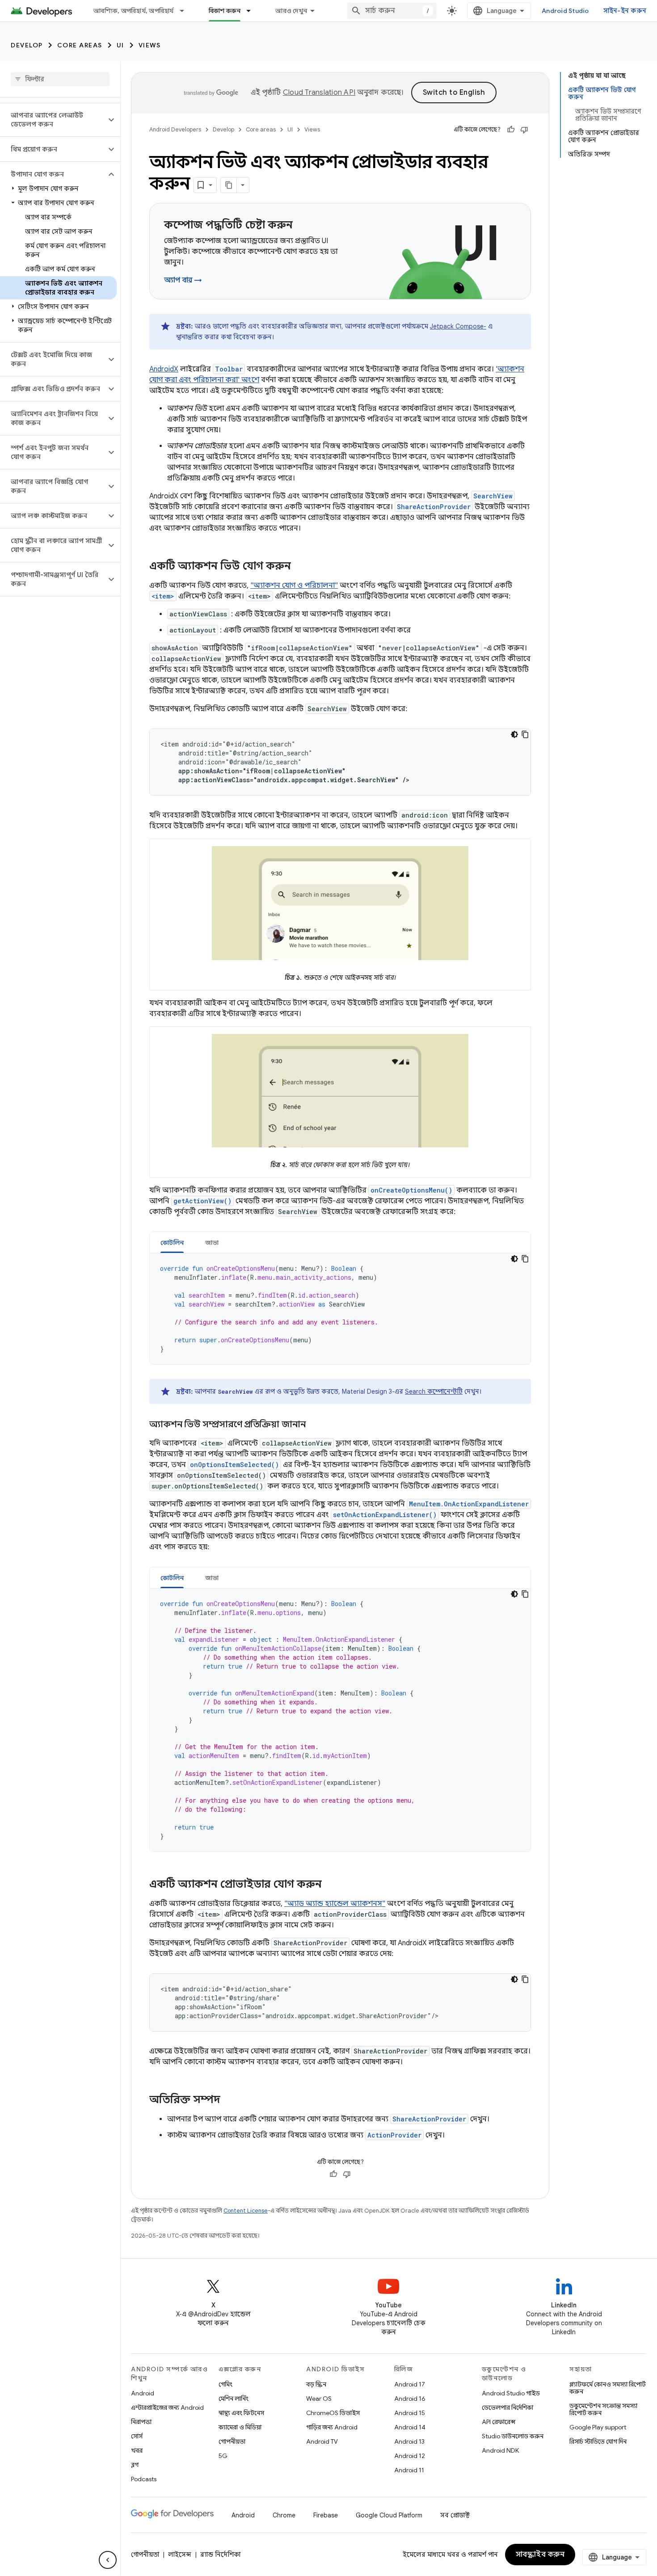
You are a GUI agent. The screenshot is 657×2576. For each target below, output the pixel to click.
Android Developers (175, 129)
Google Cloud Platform (389, 2515)
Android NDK (500, 2450)
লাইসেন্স (180, 2555)
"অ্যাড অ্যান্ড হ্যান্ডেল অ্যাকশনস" (335, 1904)
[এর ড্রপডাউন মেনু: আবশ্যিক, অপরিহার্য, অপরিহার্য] (186, 11)
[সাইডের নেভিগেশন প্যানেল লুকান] (108, 2560)
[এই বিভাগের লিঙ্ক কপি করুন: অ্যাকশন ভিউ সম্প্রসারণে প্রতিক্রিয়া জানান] (315, 1425)
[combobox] (392, 11)
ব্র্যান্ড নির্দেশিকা (220, 2555)
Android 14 (410, 2427)
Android (143, 2393)
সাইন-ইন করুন (625, 11)
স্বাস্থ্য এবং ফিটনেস (241, 2413)
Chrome (284, 2515)
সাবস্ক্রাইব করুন (540, 2555)
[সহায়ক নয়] (524, 130)
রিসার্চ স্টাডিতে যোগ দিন (598, 2441)
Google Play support (598, 2427)
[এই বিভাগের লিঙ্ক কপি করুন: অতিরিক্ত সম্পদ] (229, 2100)
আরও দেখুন (291, 11)
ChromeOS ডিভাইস (333, 2413)
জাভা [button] (212, 1243)
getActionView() (202, 1201)
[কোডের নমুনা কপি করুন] (525, 734)
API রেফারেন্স (499, 2422)
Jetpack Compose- (458, 326)
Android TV (322, 2441)
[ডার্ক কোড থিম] (514, 734)
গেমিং (225, 2384)
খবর (137, 2450)
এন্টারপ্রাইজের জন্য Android (167, 2407)
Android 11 (409, 2470)
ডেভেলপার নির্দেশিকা (507, 2407)
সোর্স (137, 2436)
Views (150, 45)
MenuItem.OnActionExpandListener (469, 1504)
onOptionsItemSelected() (234, 1465)
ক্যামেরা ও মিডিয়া (240, 2427)
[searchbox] (60, 79)
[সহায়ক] (511, 130)
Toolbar (229, 369)
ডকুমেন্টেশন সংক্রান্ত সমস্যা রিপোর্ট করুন (603, 2409)
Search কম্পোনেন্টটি (434, 1391)
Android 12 (410, 2456)
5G (223, 2456)
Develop (27, 45)
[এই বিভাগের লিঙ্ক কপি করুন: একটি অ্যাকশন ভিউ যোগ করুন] (300, 567)
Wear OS (319, 2399)
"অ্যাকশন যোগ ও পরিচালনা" (294, 586)
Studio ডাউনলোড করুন (513, 2436)
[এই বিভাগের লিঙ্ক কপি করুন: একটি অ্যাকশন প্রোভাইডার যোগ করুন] (331, 1885)
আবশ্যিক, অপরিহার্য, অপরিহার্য (134, 11)
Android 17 (410, 2384)
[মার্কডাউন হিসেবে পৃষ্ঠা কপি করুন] (229, 185)
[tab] (172, 1242)
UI (120, 45)
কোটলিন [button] (172, 1243)
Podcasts (144, 2479)
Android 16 (410, 2399)
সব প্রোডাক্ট (455, 2515)
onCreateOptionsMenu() (411, 1190)
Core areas (80, 45)
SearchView (493, 496)
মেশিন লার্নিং (234, 2399)
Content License (246, 2211)
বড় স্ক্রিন (316, 2384)
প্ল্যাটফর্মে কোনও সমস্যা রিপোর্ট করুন (608, 2388)
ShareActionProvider (434, 507)
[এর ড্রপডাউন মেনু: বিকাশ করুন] (253, 11)
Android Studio (565, 11)
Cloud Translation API (319, 93)
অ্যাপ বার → (183, 280)
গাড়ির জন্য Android (332, 2427)
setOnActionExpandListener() (385, 1515)
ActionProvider (394, 2135)
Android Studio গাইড (511, 2393)
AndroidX (164, 369)
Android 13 (409, 2441)
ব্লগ (135, 2465)
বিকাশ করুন (225, 11)
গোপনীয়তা (232, 2441)
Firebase (326, 2515)
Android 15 (410, 2413)
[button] (53, 120)
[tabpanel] (340, 1309)
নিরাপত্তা (141, 2422)
